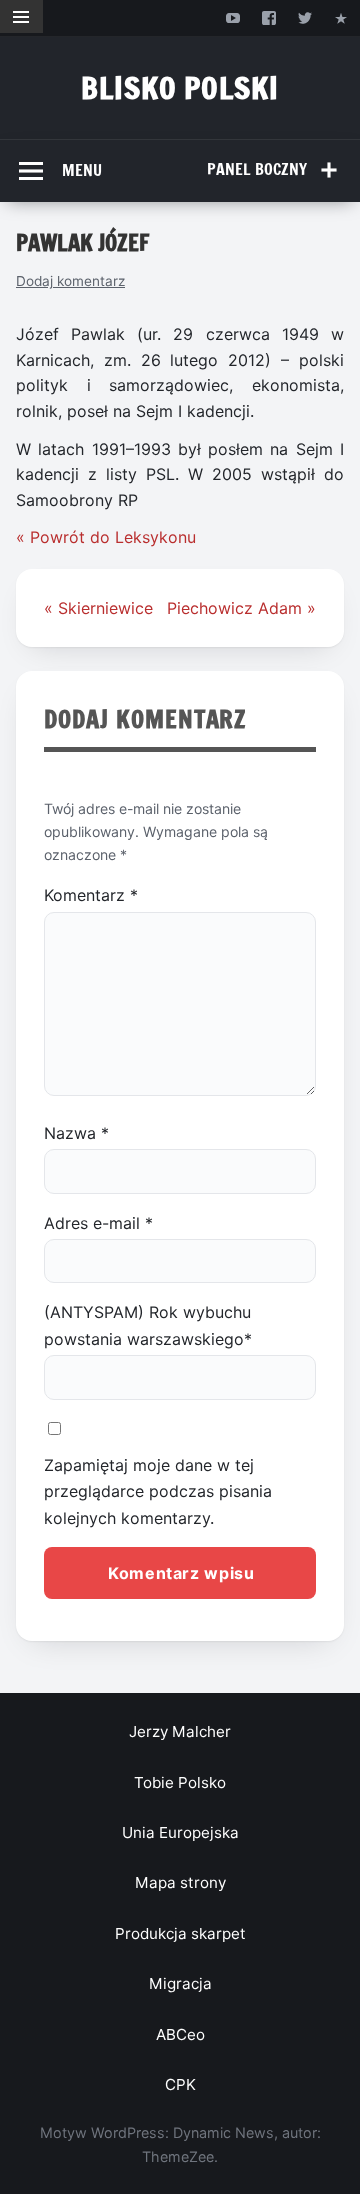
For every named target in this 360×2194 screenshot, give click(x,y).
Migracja (180, 1983)
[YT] (232, 17)
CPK (180, 2084)
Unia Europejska (180, 1832)
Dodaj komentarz (70, 281)
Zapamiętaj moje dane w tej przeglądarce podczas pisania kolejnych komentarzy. (158, 1491)
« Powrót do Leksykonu (106, 537)
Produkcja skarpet (180, 1933)
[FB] (268, 17)
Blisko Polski (180, 87)
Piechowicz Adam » (241, 608)
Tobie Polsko (180, 1782)
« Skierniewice (98, 608)
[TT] (305, 17)
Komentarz (91, 895)
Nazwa (76, 1133)
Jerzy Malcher (180, 1731)
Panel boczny (257, 169)
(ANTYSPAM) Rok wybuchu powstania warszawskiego (148, 1325)
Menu (82, 170)
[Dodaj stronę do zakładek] (341, 17)
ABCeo (180, 2034)
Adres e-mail (98, 1223)
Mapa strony (180, 1882)
